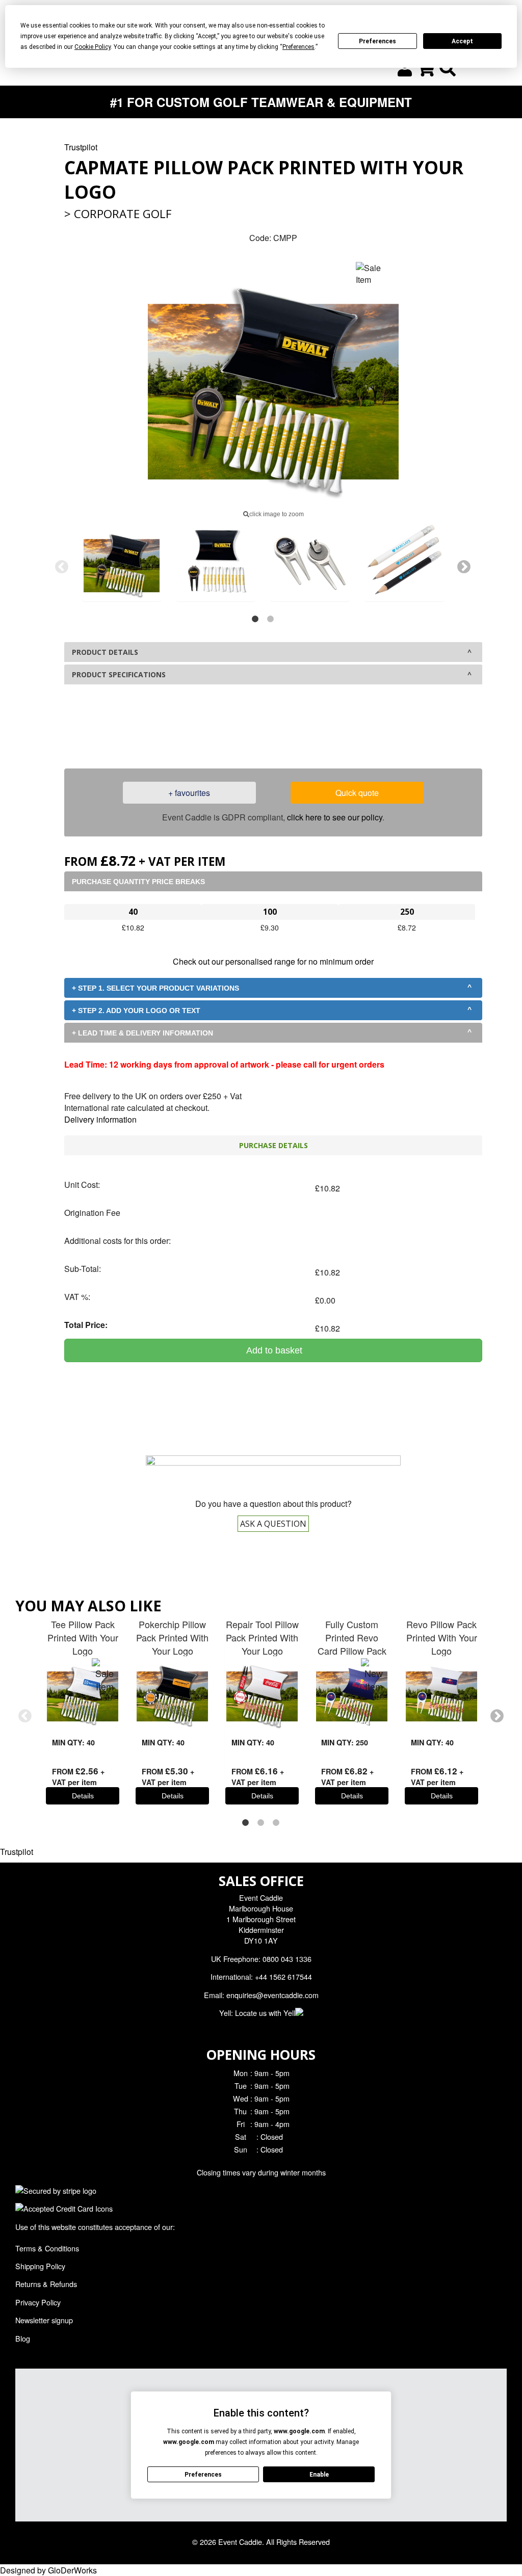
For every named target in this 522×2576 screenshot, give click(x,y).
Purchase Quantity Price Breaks (138, 882)
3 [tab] (276, 1823)
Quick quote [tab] (357, 793)
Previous (62, 567)
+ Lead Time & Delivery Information (142, 1033)
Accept (462, 41)
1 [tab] (255, 619)
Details (83, 1796)
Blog (23, 2338)
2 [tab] (271, 619)
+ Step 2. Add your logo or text (136, 1011)
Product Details (105, 652)
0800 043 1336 (298, 731)
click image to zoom (277, 514)
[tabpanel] (122, 562)
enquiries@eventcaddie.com (272, 1995)
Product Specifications (119, 674)
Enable (319, 2475)
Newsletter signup (44, 2320)
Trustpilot (81, 147)
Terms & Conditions (47, 2248)
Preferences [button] (298, 47)
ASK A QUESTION (273, 1524)
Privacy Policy (38, 2302)
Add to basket (273, 1350)
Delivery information (100, 1119)
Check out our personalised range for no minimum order (273, 961)
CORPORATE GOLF (123, 214)
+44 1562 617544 (283, 1976)
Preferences (377, 41)
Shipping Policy (40, 2266)
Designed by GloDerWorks (48, 2570)
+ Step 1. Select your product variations (155, 988)
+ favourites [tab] (189, 793)
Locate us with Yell (265, 2013)
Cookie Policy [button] (93, 47)
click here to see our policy (335, 817)
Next (464, 567)
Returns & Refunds (46, 2284)
